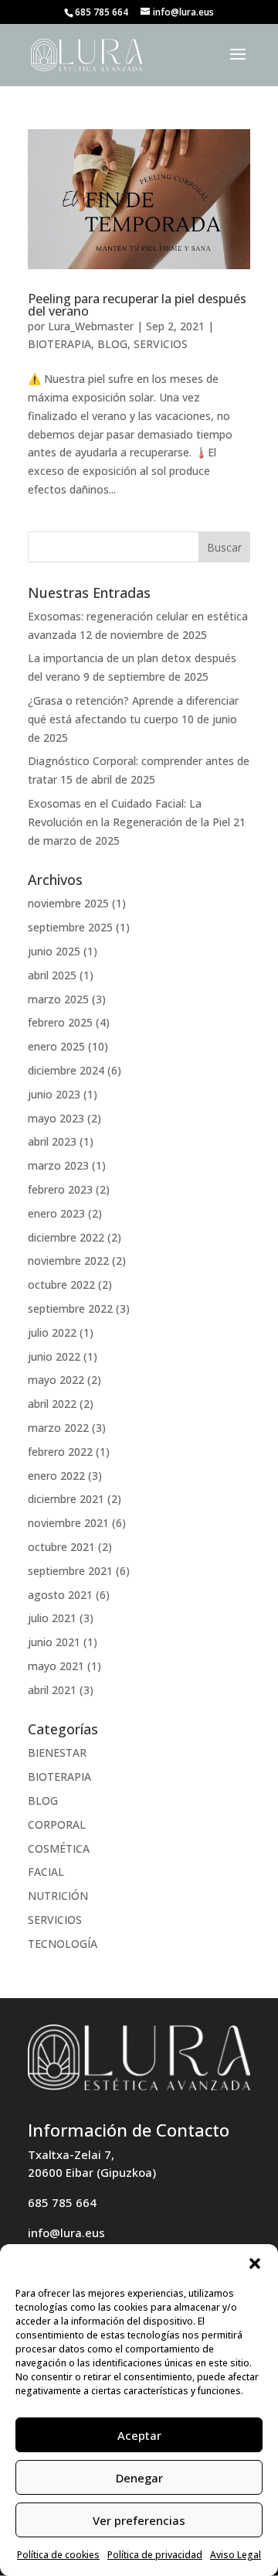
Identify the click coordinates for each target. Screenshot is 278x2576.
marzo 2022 (58, 1428)
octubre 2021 (61, 1547)
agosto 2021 (60, 1595)
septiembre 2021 (70, 1571)
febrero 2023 (60, 1189)
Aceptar (139, 2435)
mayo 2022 (56, 1380)
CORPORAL (57, 1824)
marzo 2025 (58, 999)
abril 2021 (52, 1690)
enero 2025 (56, 1046)
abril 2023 (52, 1141)
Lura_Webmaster (91, 326)
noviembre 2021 (68, 1523)
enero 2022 (56, 1476)
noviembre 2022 (68, 1261)
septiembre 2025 (70, 927)
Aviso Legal (236, 2555)
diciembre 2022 (66, 1237)
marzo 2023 (58, 1165)
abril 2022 (52, 1404)
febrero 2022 (60, 1452)
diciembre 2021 (66, 1499)
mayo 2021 (56, 1666)
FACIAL (46, 1872)
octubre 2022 (61, 1285)
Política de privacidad (155, 2555)
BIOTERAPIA (59, 344)
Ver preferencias (139, 2520)
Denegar (139, 2478)
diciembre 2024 (66, 1070)
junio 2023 (54, 1094)
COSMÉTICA (59, 1848)
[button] (255, 2263)
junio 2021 (54, 1642)
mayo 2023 (56, 1118)
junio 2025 (54, 951)
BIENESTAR (57, 1753)
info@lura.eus (66, 2233)
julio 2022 (52, 1332)
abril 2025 (52, 975)
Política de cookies (58, 2555)
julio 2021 (52, 1618)
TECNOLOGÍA (63, 1944)
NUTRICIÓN (58, 1896)
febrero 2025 (60, 1022)
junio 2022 (54, 1356)
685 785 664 (62, 2202)
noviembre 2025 (68, 903)
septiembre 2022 (70, 1308)
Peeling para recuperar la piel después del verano (137, 305)
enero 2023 (56, 1213)
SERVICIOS (161, 344)
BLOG (112, 344)
